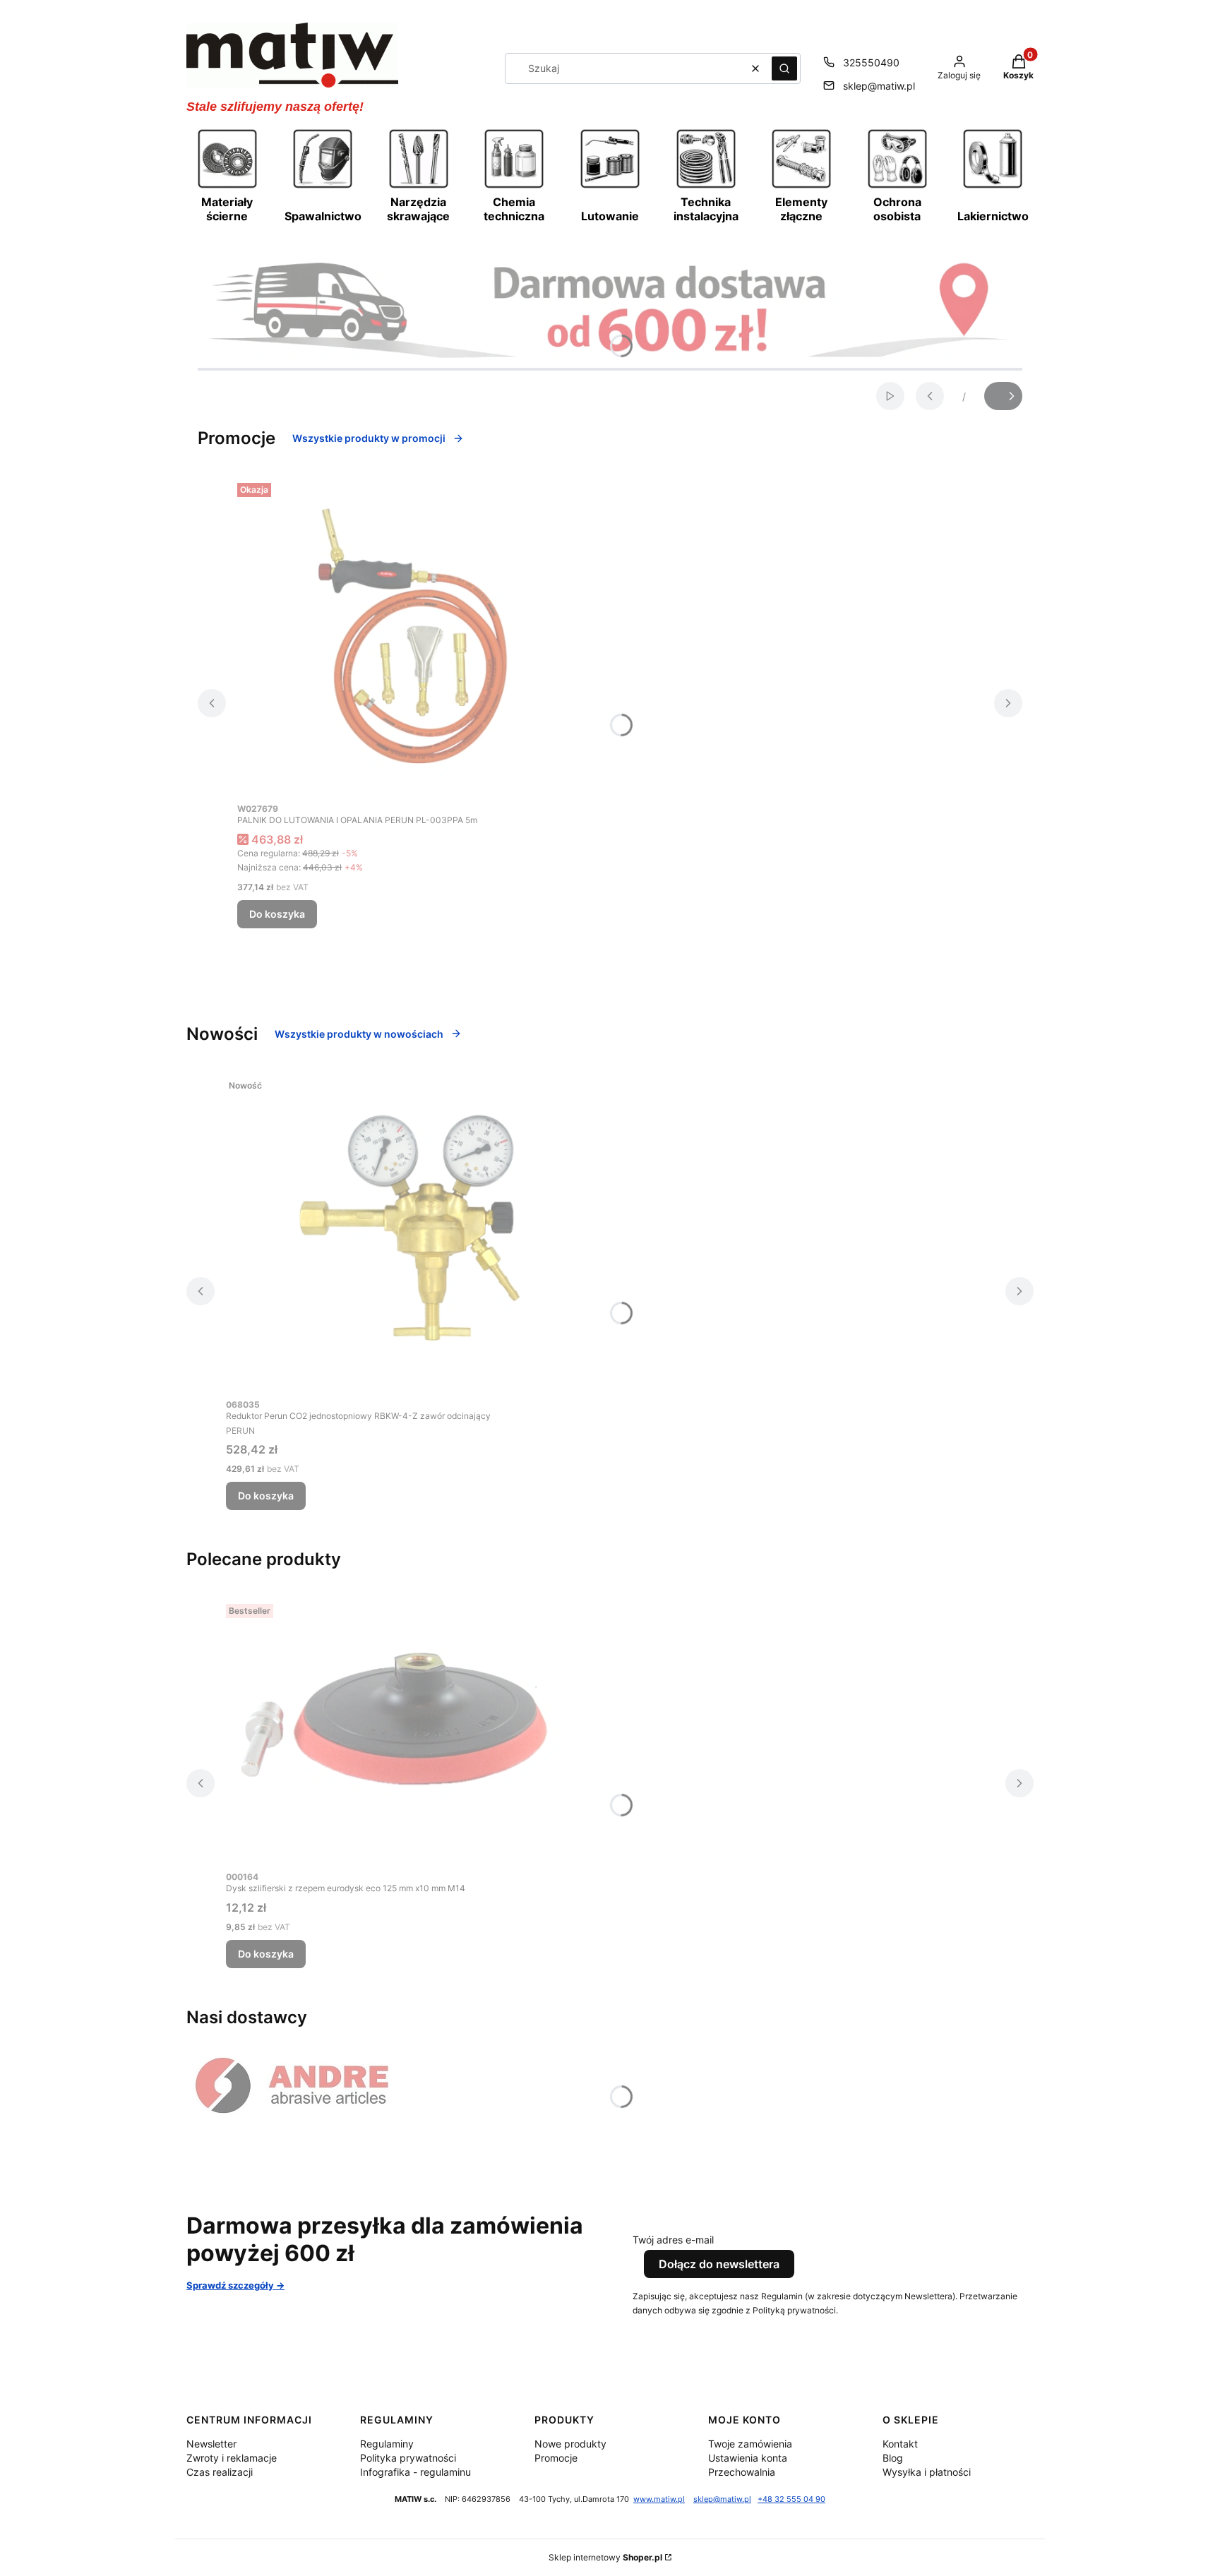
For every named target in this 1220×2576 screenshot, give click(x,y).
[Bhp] (897, 186)
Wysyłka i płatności (927, 2472)
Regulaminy (387, 2444)
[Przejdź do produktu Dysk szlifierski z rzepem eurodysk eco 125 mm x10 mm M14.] (402, 1731)
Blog (893, 2458)
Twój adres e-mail (673, 2240)
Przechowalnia (742, 2472)
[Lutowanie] (610, 186)
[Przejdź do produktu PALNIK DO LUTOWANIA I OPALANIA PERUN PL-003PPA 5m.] (414, 636)
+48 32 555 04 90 (791, 2499)
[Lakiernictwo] (993, 186)
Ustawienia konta (748, 2458)
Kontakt (900, 2444)
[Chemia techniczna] (514, 186)
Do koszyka (277, 914)
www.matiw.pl (659, 2499)
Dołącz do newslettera (719, 2264)
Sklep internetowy (605, 2557)
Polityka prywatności (408, 2458)
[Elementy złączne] (801, 186)
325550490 (871, 62)
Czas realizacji (220, 2472)
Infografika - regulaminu (415, 2472)
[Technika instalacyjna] (706, 186)
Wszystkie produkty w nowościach (359, 1034)
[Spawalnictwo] (323, 186)
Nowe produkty (570, 2444)
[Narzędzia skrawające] (419, 186)
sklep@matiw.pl (879, 86)
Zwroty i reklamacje (232, 2458)
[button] (784, 68)
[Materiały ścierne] (227, 186)
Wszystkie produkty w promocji (369, 438)
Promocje (556, 2458)
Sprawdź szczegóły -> (235, 2285)
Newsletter (211, 2444)
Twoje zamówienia (750, 2444)
